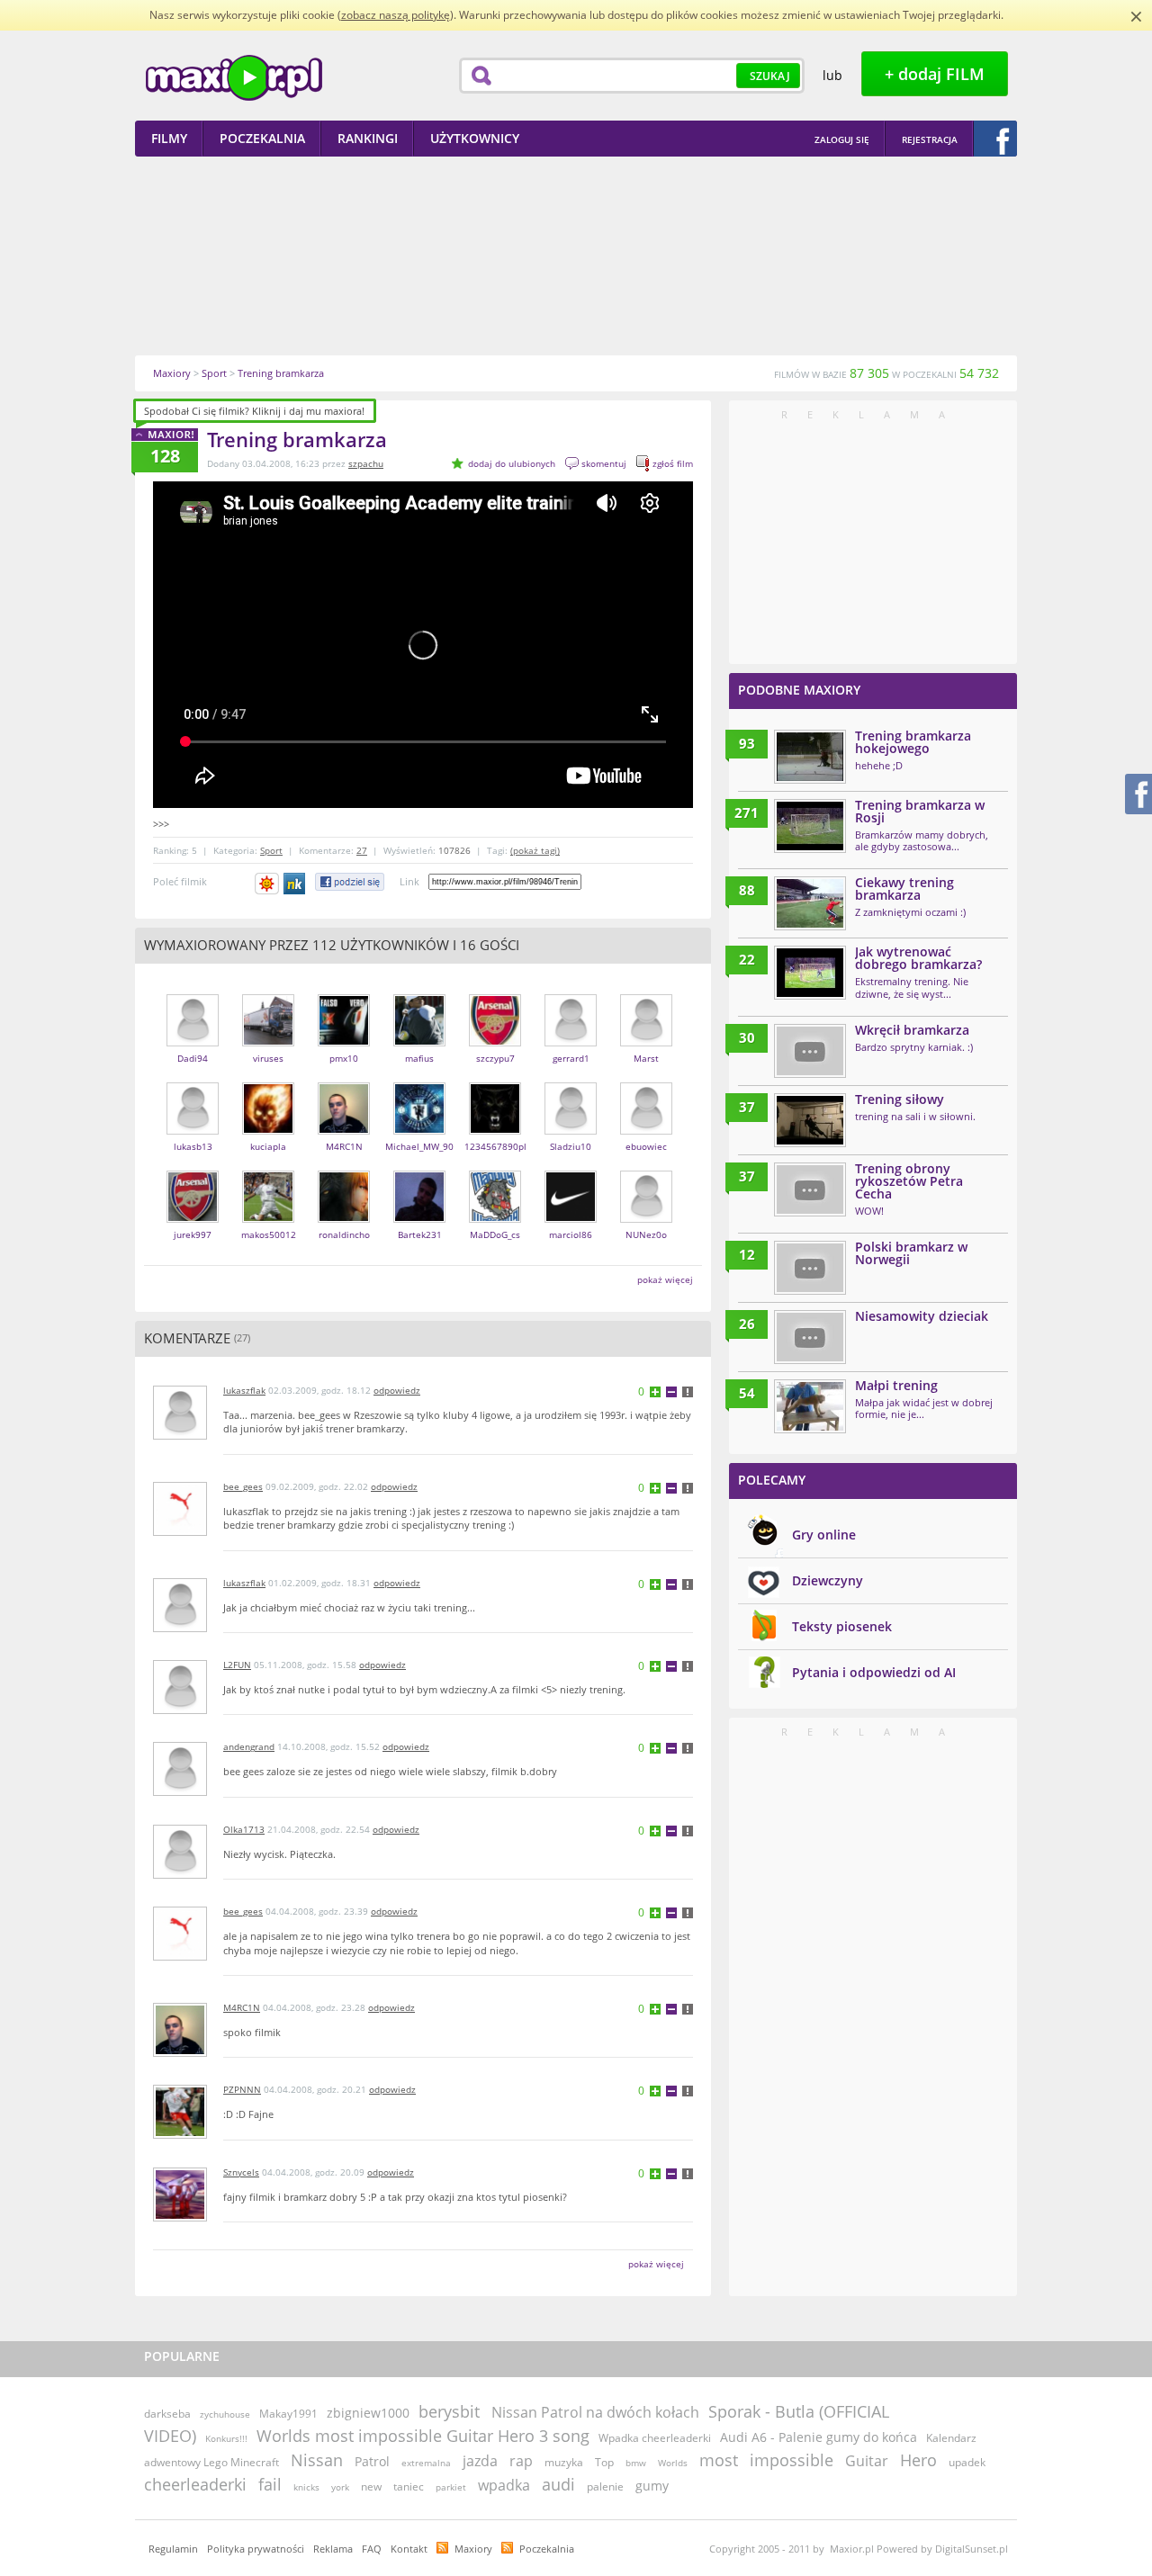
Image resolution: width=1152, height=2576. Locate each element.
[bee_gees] (180, 1532)
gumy (652, 2486)
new (371, 2486)
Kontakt (409, 2549)
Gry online (824, 1535)
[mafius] (419, 1042)
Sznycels (241, 2172)
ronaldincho (344, 1234)
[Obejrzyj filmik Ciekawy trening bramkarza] (810, 903)
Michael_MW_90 (419, 1146)
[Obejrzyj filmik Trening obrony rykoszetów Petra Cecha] (810, 1189)
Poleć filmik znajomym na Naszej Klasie (296, 884)
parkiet (451, 2487)
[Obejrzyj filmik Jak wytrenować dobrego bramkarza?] (810, 973)
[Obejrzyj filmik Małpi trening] (810, 1406)
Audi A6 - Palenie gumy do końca (819, 2437)
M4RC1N (344, 1146)
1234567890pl (495, 1146)
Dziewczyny (828, 1580)
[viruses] (268, 1042)
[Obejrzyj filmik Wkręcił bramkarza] (810, 1051)
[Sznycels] (180, 2217)
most (719, 2460)
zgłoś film (673, 463)
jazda (480, 2461)
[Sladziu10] (571, 1131)
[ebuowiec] (646, 1131)
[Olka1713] (180, 1875)
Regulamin (173, 2549)
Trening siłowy (900, 1099)
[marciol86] (571, 1219)
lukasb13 (193, 1146)
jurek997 (193, 1234)
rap (521, 2461)
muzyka (564, 2462)
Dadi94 (193, 1058)
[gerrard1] (571, 1042)
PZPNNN (242, 2089)
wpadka (504, 2485)
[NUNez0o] (646, 1219)
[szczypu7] (495, 1042)
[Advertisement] (576, 256)
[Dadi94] (193, 1042)
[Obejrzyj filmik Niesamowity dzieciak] (810, 1337)
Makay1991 (288, 2414)
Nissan (317, 2460)
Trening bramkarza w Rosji (920, 811)
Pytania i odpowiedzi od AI (874, 1672)
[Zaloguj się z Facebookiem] (995, 139)
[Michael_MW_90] (419, 1131)
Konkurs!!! (226, 2438)
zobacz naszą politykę (396, 15)
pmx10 (344, 1058)
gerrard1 (571, 1058)
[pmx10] (344, 1042)
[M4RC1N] (344, 1131)
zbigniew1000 (368, 2413)
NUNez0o (646, 1234)
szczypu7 (495, 1058)
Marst (646, 1058)
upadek (967, 2462)
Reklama (333, 2549)
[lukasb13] (193, 1131)
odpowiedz (397, 1390)
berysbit (449, 2411)
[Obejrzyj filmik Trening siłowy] (810, 1120)
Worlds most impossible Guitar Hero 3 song (423, 2436)
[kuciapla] (268, 1131)
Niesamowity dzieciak (922, 1316)
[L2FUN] (180, 1710)
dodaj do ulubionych (512, 463)
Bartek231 (420, 1234)
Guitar (867, 2461)
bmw (636, 2463)
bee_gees (243, 1486)
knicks (306, 2487)
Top (604, 2462)
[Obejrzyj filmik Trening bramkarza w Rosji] (810, 826)
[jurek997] (193, 1219)
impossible (792, 2460)
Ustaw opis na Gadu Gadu (267, 884)
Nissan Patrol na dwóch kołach (595, 2412)
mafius (419, 1058)
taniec (409, 2486)
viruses (268, 1058)
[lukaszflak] (180, 1436)
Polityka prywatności (256, 2549)
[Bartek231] (419, 1219)
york (340, 2487)
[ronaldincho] (344, 1219)
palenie (605, 2486)
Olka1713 (244, 1829)
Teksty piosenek (842, 1626)
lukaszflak (244, 1390)
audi (558, 2484)
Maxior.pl (234, 78)
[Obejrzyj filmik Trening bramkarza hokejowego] (810, 757)
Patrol (372, 2461)
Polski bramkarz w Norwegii (911, 1253)
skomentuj (604, 463)
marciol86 (571, 1234)
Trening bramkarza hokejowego (913, 742)
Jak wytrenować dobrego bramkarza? (918, 958)
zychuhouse (225, 2414)
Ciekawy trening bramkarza (904, 889)
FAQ (372, 2549)
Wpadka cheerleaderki (655, 2438)
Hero (918, 2460)
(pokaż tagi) (535, 850)
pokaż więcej (665, 1279)
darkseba (167, 2414)
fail (270, 2484)
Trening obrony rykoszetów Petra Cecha (909, 1181)
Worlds (673, 2463)
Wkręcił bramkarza (912, 1030)
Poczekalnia (547, 2549)
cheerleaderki (195, 2484)
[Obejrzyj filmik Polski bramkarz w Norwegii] (810, 1268)
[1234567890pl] (495, 1131)
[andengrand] (180, 1792)
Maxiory (473, 2549)
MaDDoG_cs (495, 1234)
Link (409, 881)
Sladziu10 (571, 1146)
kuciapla (268, 1146)
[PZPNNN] (180, 2135)
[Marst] (646, 1042)
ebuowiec (646, 1146)
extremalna (426, 2463)
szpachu (366, 463)
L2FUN (237, 1665)
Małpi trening (896, 1385)
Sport (271, 850)
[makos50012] (268, 1219)
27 (362, 850)
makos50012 (269, 1234)
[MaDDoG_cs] (495, 1219)
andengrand (249, 1746)
